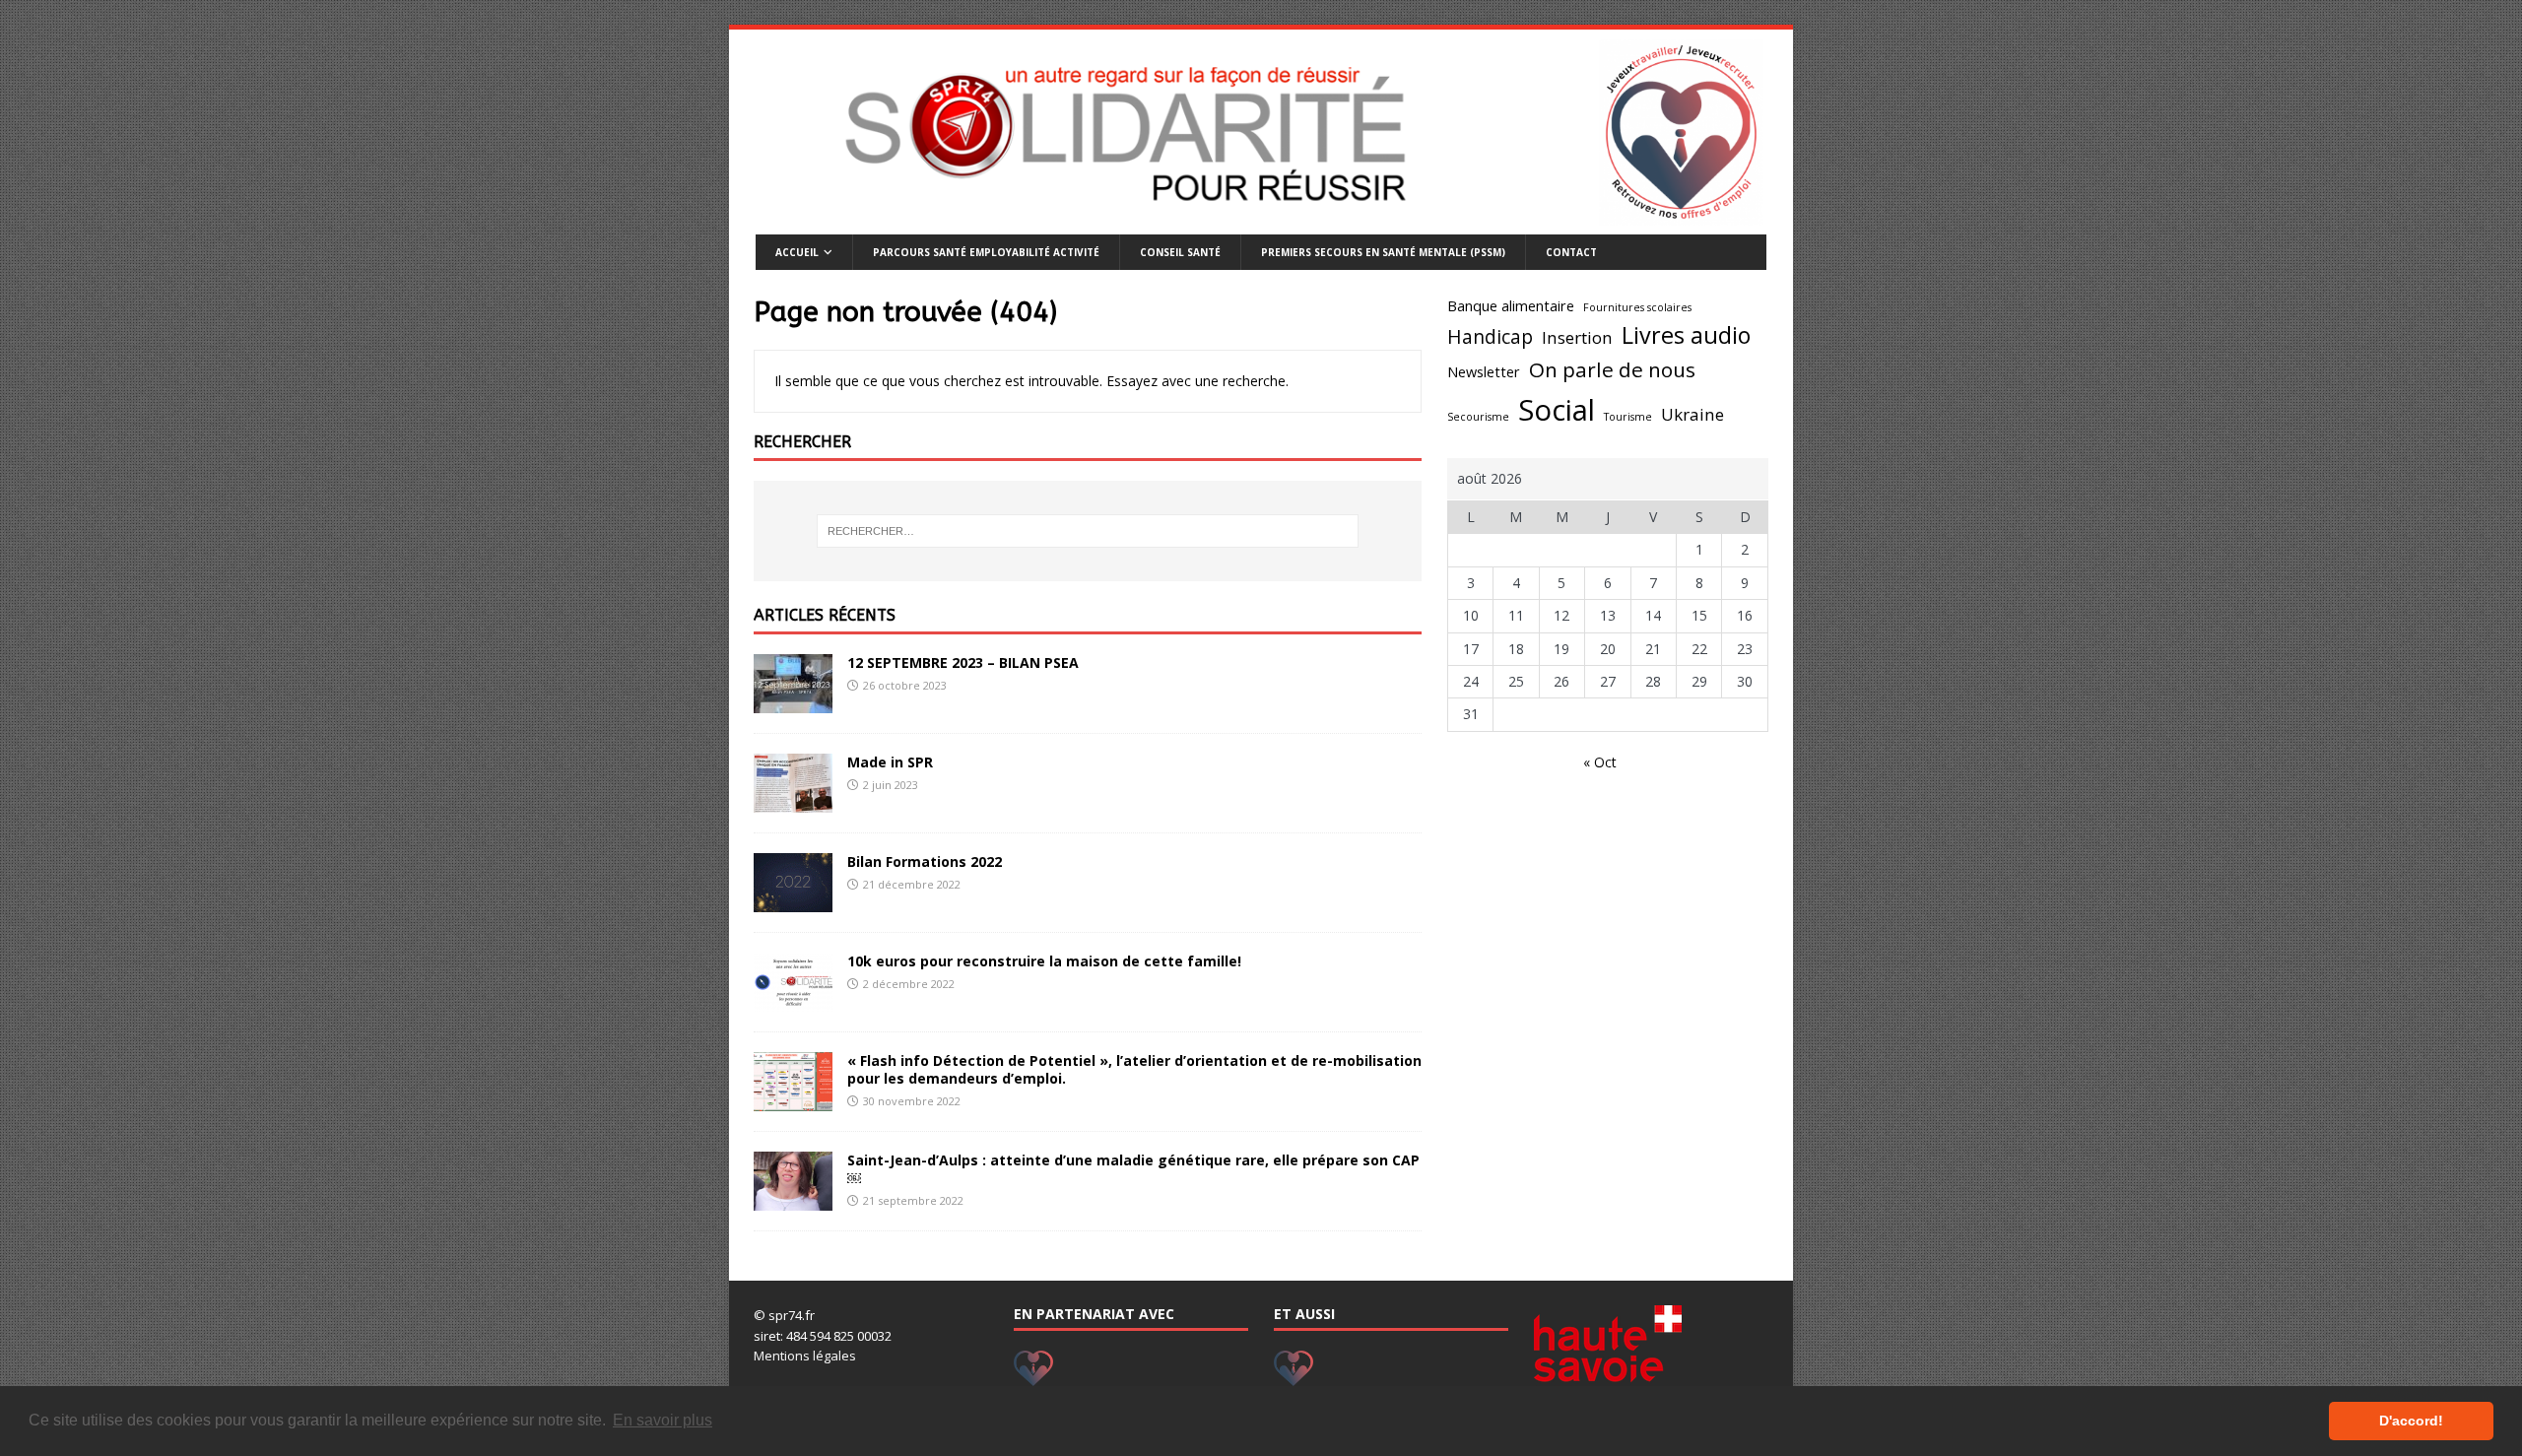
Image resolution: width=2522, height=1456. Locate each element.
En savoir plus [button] (663, 1420)
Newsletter (1484, 372)
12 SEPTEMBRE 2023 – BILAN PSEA (963, 662)
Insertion (1577, 337)
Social (1557, 410)
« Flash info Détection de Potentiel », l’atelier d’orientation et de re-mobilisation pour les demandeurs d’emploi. (1134, 1069)
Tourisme (1628, 417)
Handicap (1490, 337)
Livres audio (1686, 335)
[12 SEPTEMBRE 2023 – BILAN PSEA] (793, 701)
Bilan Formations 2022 (925, 861)
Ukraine (1692, 414)
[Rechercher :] (1088, 531)
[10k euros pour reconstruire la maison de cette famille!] (793, 999)
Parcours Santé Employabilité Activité (986, 252)
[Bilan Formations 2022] (793, 900)
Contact (1571, 252)
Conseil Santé (1180, 252)
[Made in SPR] (793, 800)
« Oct (1600, 762)
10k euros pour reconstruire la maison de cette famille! (1044, 961)
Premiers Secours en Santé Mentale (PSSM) (1383, 252)
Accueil (797, 252)
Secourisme (1478, 417)
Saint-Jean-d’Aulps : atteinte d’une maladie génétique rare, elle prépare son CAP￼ (1133, 1169)
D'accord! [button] (2411, 1421)
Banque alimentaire (1511, 306)
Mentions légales (805, 1356)
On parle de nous (1612, 369)
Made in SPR (890, 762)
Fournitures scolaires (1637, 307)
